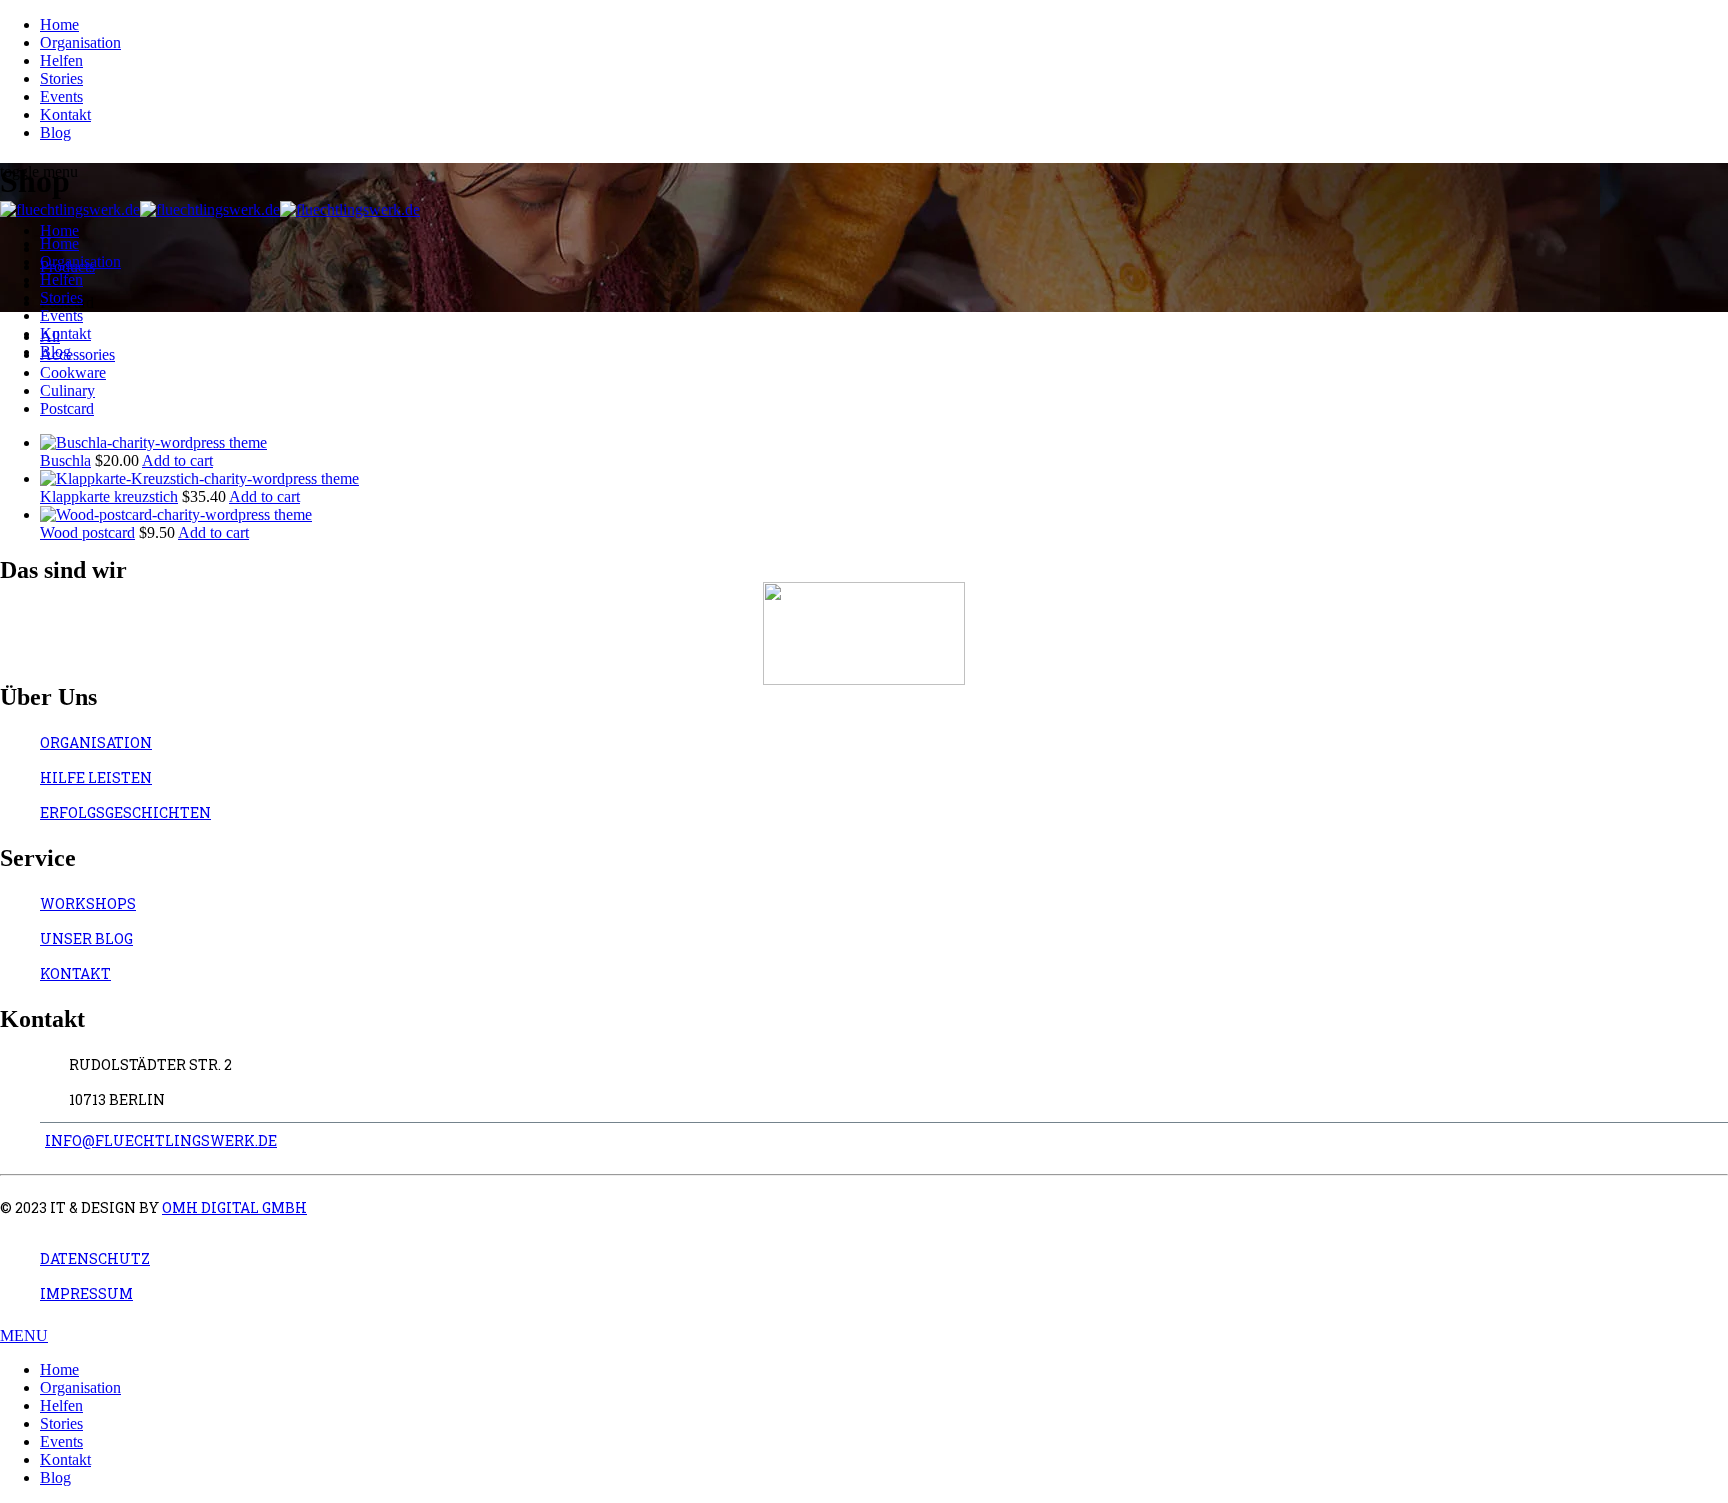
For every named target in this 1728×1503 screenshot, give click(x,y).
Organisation (80, 42)
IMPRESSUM (86, 1293)
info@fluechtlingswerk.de (161, 1140)
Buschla (65, 460)
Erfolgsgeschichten (125, 812)
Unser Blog (86, 938)
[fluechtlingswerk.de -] (210, 209)
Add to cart (177, 460)
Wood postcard (87, 532)
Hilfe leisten (96, 777)
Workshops (88, 903)
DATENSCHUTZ (95, 1258)
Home (59, 24)
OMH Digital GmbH (234, 1207)
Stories (61, 78)
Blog (55, 132)
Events (61, 96)
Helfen (61, 60)
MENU (24, 1335)
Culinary (67, 390)
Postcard (67, 408)
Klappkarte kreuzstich (109, 496)
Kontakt (65, 114)
